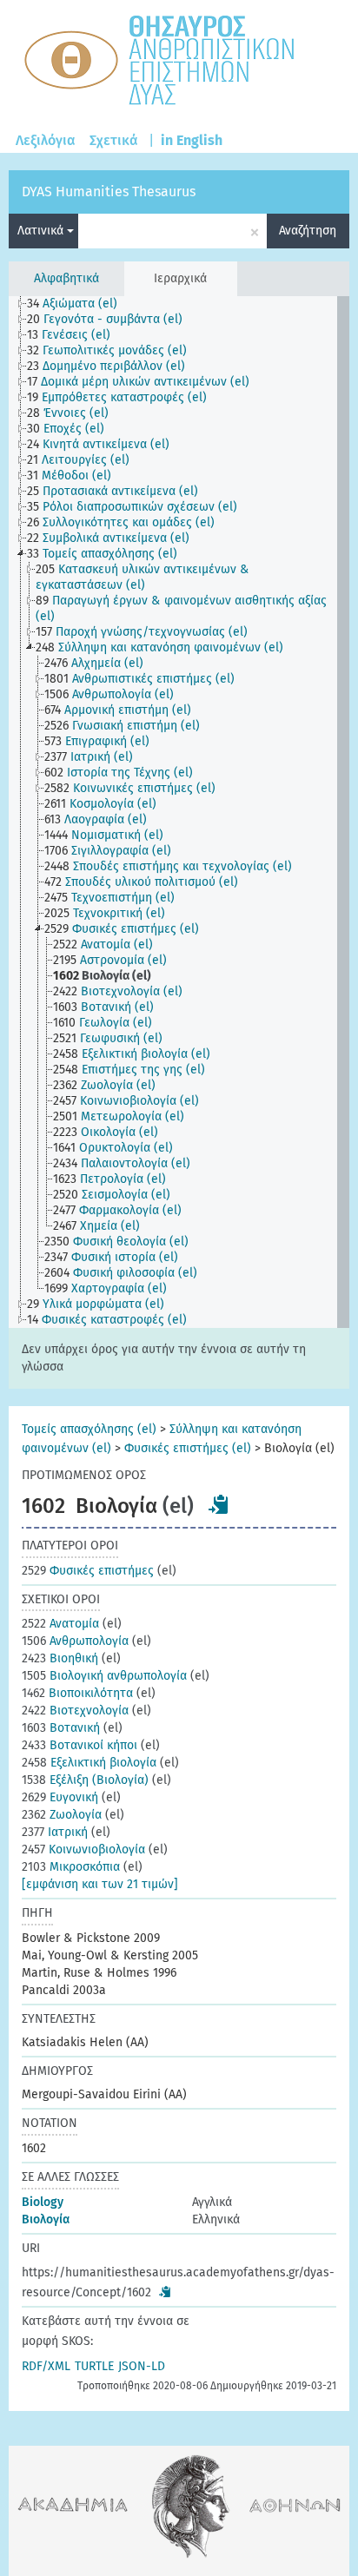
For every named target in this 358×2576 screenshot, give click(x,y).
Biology (43, 2202)
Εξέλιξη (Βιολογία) (85, 1780)
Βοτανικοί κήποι (80, 1745)
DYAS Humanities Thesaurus (109, 192)
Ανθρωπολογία (75, 1641)
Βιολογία (46, 2219)
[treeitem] (80, 304)
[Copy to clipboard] (219, 1504)
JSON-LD (142, 2366)
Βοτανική (61, 1728)
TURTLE (94, 2366)
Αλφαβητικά (66, 278)
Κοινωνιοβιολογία (83, 1849)
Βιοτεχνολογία (75, 1711)
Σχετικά (114, 140)
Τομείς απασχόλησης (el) (89, 1429)
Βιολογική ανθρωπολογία (104, 1676)
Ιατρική (55, 1832)
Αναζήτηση (308, 231)
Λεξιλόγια (46, 140)
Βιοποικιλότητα (77, 1693)
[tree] (179, 812)
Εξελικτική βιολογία (89, 1763)
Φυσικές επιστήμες (88, 1571)
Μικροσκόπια (71, 1867)
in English (192, 140)
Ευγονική (60, 1797)
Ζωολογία (62, 1815)
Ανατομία (60, 1624)
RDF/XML (46, 2366)
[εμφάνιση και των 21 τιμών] (100, 1884)
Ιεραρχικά (180, 278)
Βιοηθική (60, 1658)
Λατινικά (42, 231)
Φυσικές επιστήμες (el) (188, 1448)
